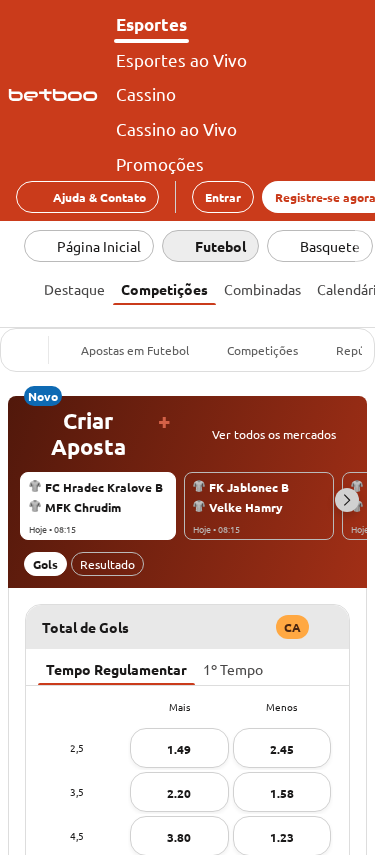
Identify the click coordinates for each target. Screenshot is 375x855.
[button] (347, 500)
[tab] (74, 287)
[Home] (57, 95)
